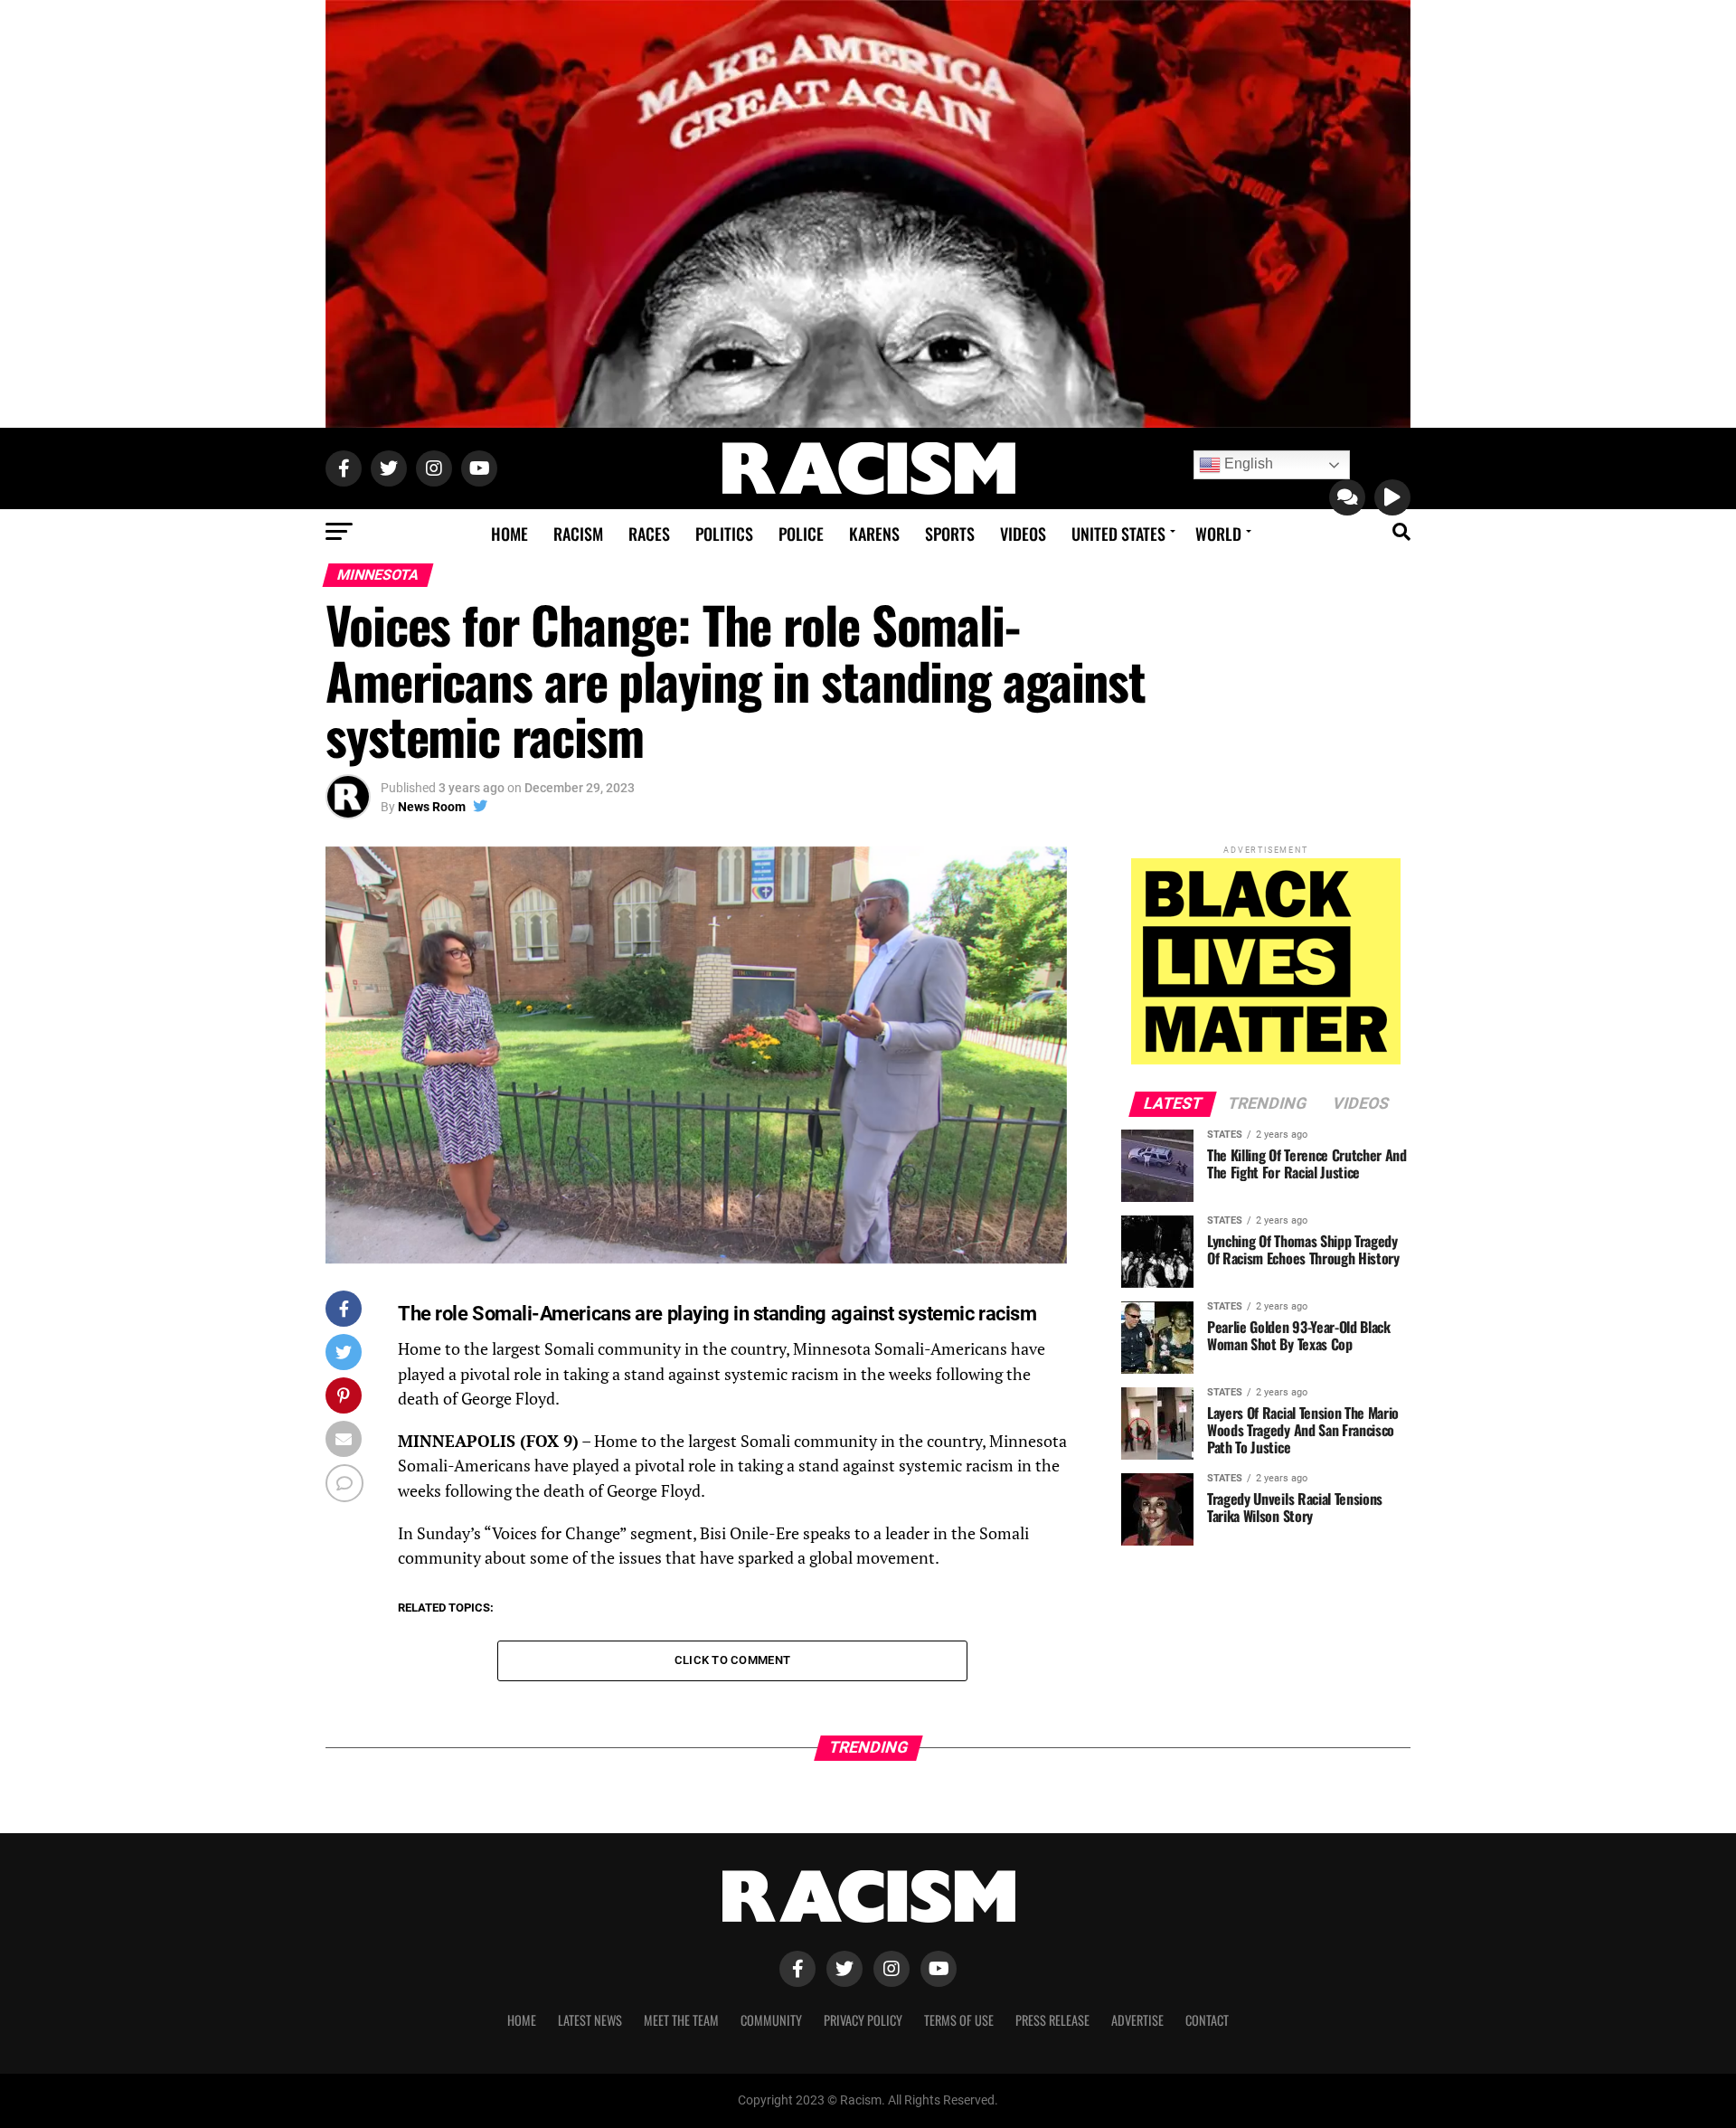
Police (801, 534)
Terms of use (959, 2020)
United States (1118, 534)
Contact (1207, 2020)
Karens (874, 534)
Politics (724, 534)
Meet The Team (681, 2020)
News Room (432, 807)
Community (771, 2020)
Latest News (590, 2020)
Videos (1023, 534)
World (1218, 534)
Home (509, 534)
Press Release (1052, 2020)
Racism (578, 534)
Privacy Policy (863, 2020)
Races (649, 534)
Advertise (1137, 2020)
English (1247, 463)
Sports (950, 534)
